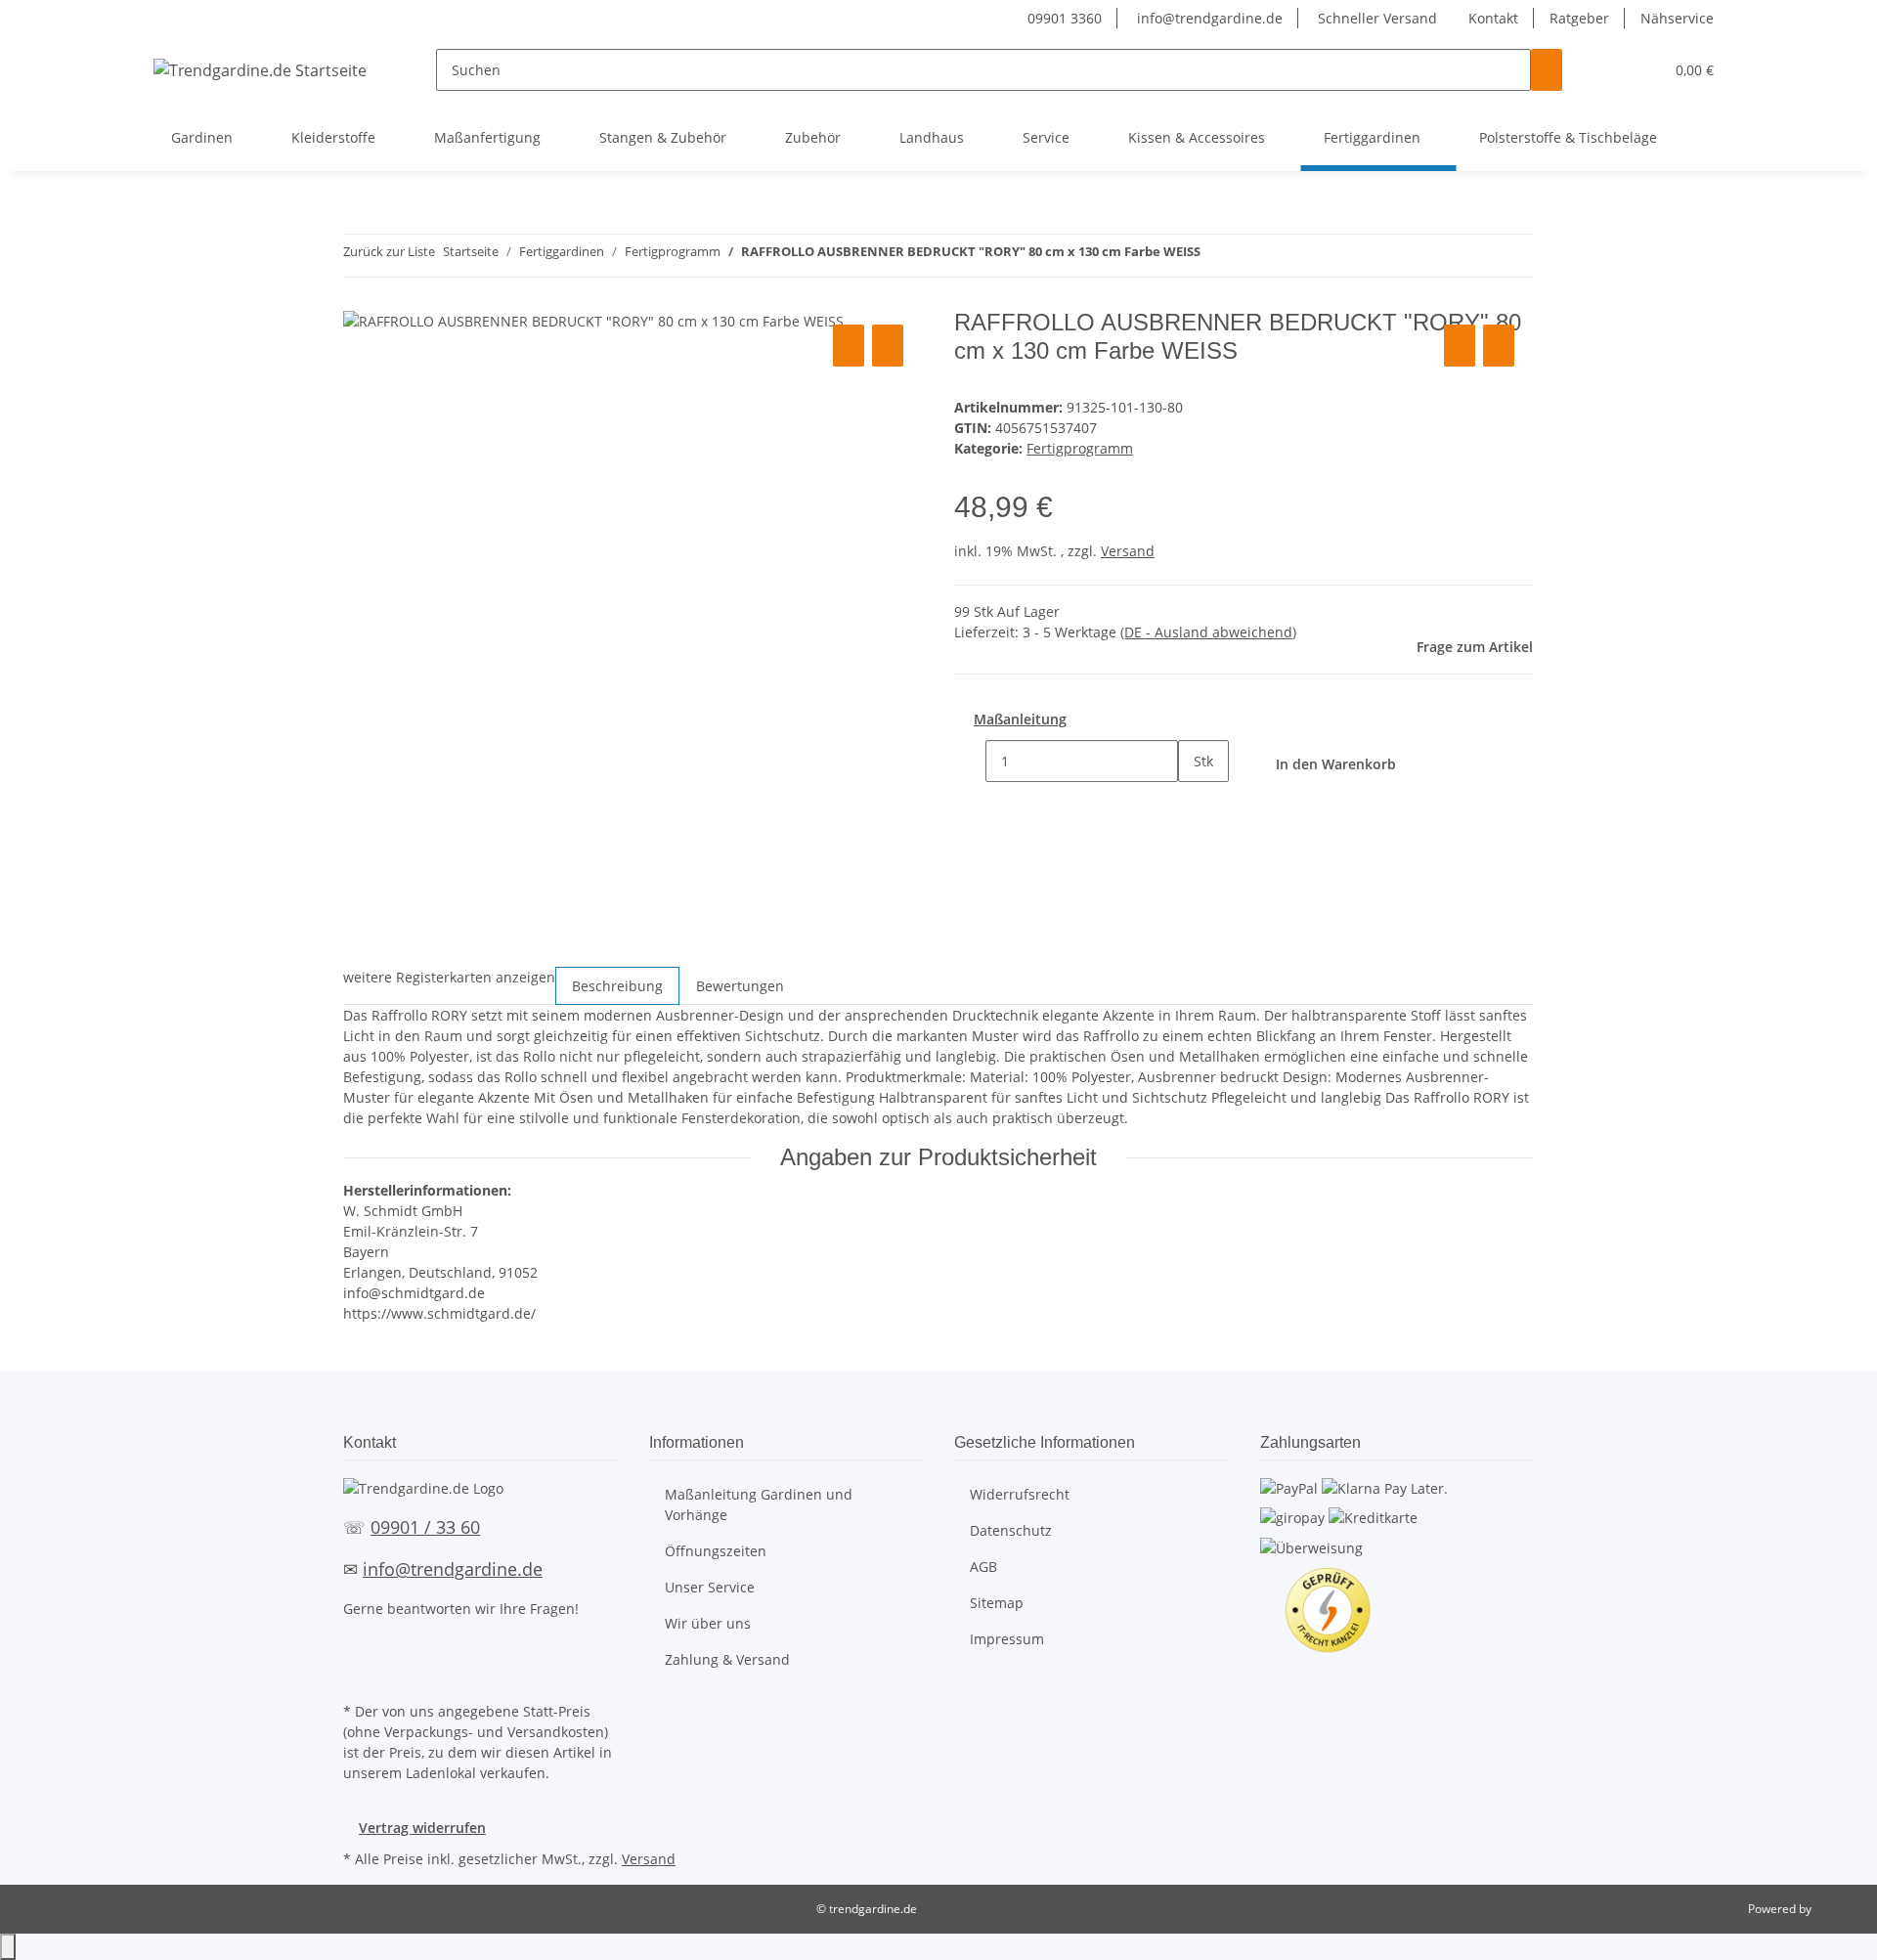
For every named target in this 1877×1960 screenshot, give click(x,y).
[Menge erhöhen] (1194, 803)
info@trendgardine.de (1208, 18)
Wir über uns (708, 1623)
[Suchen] (1547, 70)
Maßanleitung (1020, 719)
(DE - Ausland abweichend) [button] (1208, 632)
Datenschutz (1011, 1530)
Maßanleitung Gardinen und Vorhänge (759, 1504)
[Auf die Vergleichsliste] (849, 346)
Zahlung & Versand (727, 1659)
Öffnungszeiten (716, 1551)
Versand (1128, 551)
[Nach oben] (8, 1947)
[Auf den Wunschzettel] (888, 346)
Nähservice (1677, 18)
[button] (1609, 70)
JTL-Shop (1838, 1909)
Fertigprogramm (1080, 448)
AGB (983, 1567)
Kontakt (1493, 18)
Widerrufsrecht (1020, 1494)
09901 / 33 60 (425, 1527)
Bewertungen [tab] (740, 986)
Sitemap (997, 1603)
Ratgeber (1579, 18)
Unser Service (710, 1587)
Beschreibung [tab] (617, 986)
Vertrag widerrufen (422, 1828)
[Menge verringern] (970, 761)
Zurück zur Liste (389, 251)
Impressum (1007, 1639)
